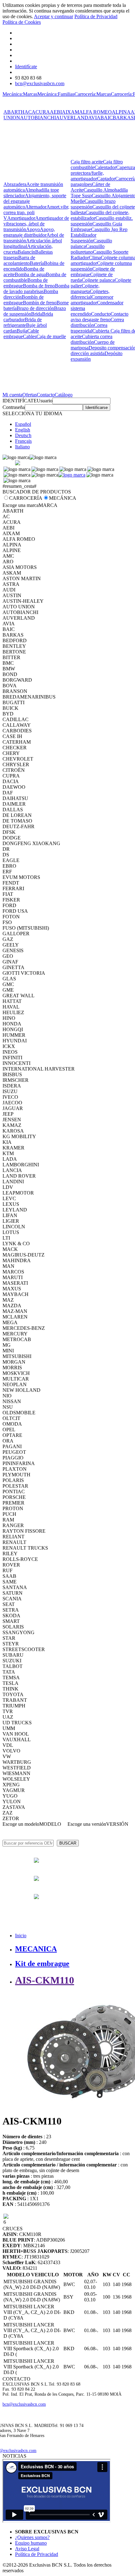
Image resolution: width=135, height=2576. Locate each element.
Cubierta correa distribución (92, 339)
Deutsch (23, 435)
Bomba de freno (39, 286)
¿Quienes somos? (32, 2537)
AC (28, 112)
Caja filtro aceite (87, 162)
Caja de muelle (51, 336)
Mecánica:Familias (56, 94)
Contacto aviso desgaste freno (100, 317)
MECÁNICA (63, 498)
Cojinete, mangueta (85, 289)
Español (23, 424)
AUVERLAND (72, 118)
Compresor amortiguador (92, 300)
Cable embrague (21, 334)
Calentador (105, 167)
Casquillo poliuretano (88, 249)
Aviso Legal (27, 2549)
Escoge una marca (21, 505)
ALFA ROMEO (95, 112)
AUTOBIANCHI (38, 118)
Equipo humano (31, 2543)
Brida (37, 314)
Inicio (21, 1936)
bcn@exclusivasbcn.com (40, 83)
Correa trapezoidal (89, 328)
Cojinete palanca (98, 280)
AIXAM (70, 112)
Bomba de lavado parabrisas (36, 289)
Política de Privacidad (96, 16)
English (23, 430)
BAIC (107, 118)
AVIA (94, 118)
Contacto (46, 395)
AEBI (56, 112)
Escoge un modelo (21, 1824)
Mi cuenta (12, 395)
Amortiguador (21, 218)
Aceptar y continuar (54, 16)
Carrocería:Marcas (93, 94)
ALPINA (121, 112)
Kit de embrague (42, 1964)
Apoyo (33, 229)
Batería (37, 263)
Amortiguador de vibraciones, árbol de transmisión (36, 224)
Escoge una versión (87, 1824)
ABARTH (14, 112)
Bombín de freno (40, 303)
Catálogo (64, 395)
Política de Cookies (22, 22)
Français (23, 441)
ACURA (41, 112)
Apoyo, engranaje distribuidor (29, 232)
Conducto (101, 314)
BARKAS (123, 118)
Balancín (26, 252)
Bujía (22, 331)
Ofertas (30, 395)
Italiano (22, 447)
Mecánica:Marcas (20, 94)
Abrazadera (15, 184)
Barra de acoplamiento (19, 260)
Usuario (45, 401)
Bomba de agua (30, 274)
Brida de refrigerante (23, 322)
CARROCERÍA (26, 498)
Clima (95, 258)
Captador (106, 179)
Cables (30, 336)
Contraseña (14, 407)
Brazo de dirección (35, 308)
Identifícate (26, 67)
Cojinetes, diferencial (90, 294)
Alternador (36, 207)
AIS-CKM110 (45, 1980)
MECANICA (36, 1949)
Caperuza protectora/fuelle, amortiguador (103, 173)
